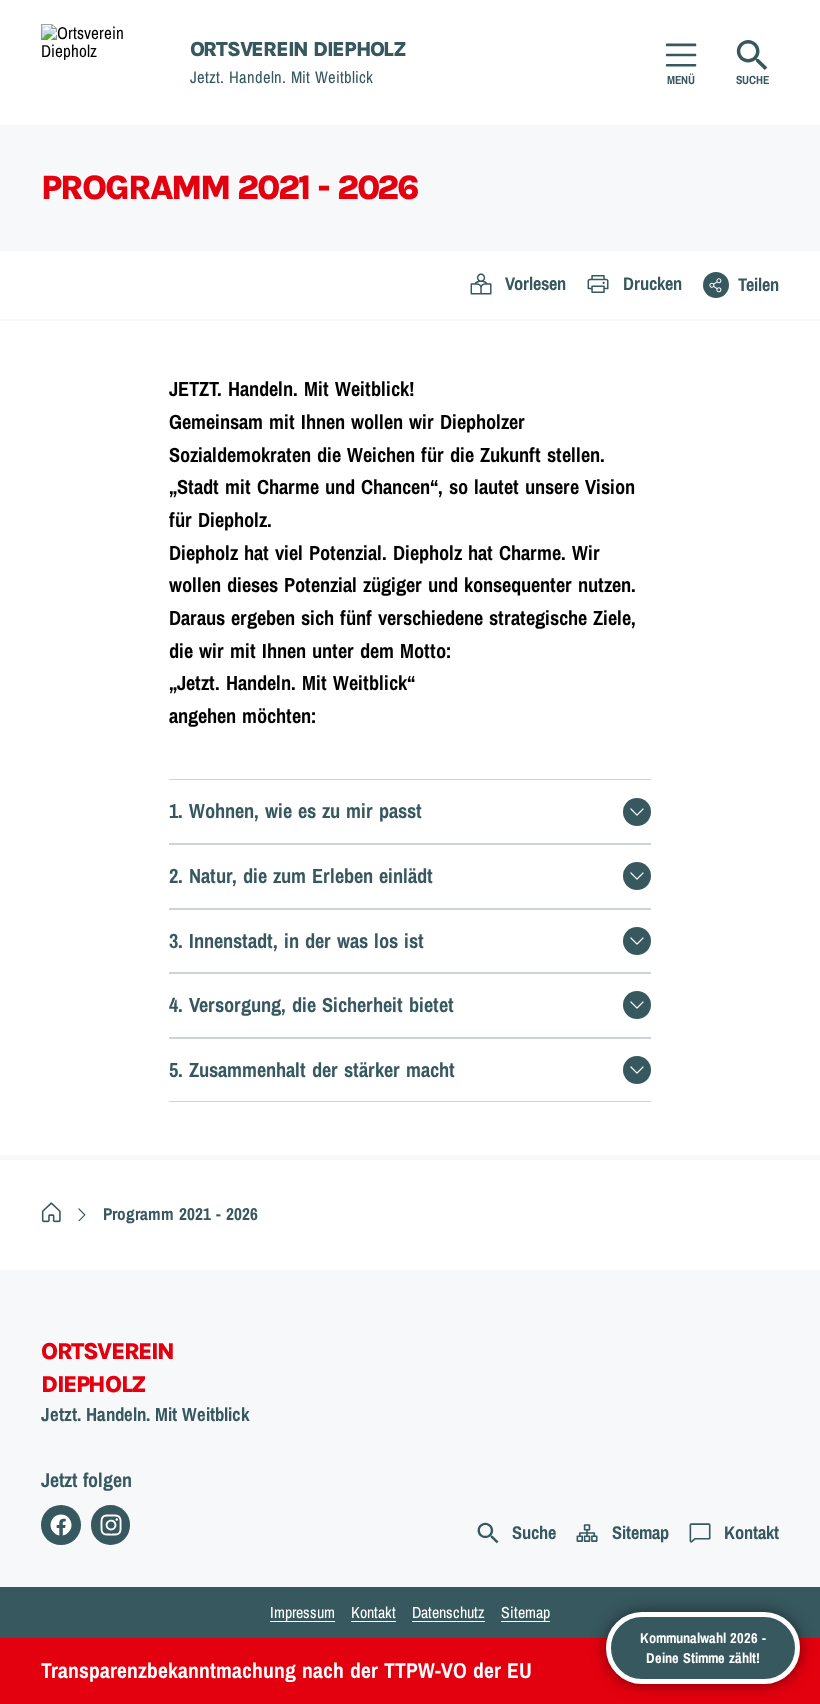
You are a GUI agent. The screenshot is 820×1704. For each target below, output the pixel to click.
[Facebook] (61, 1525)
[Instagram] (111, 1525)
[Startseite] (51, 1213)
